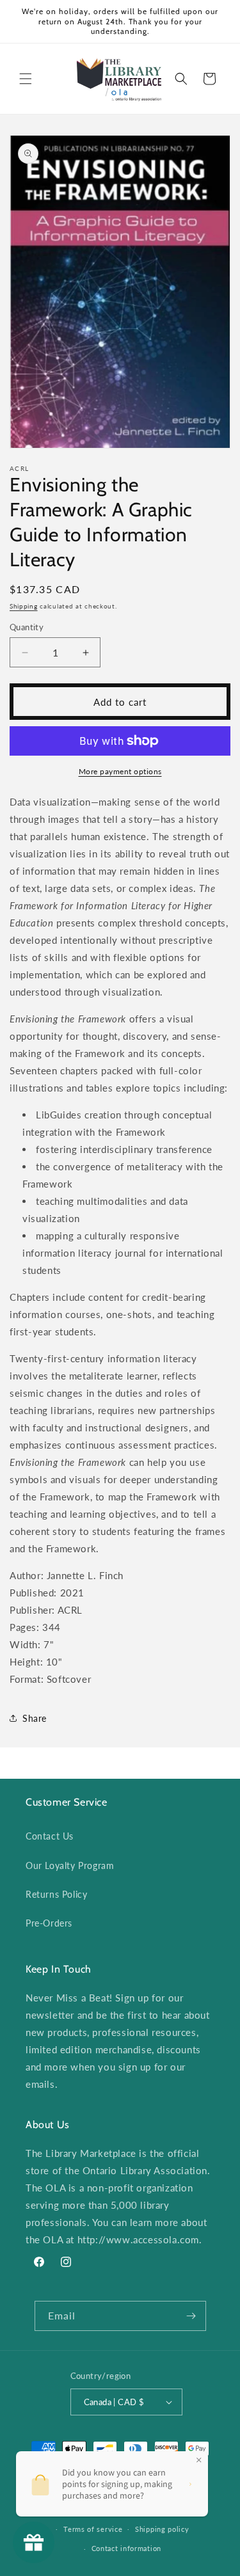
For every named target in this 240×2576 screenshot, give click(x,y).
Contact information (126, 2548)
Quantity (27, 627)
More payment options (120, 771)
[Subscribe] (191, 2316)
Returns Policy (56, 1894)
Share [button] (35, 1718)
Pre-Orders (49, 1923)
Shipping (24, 606)
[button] (26, 79)
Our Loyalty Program (70, 1865)
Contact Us (50, 1836)
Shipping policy (162, 2529)
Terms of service (93, 2529)
